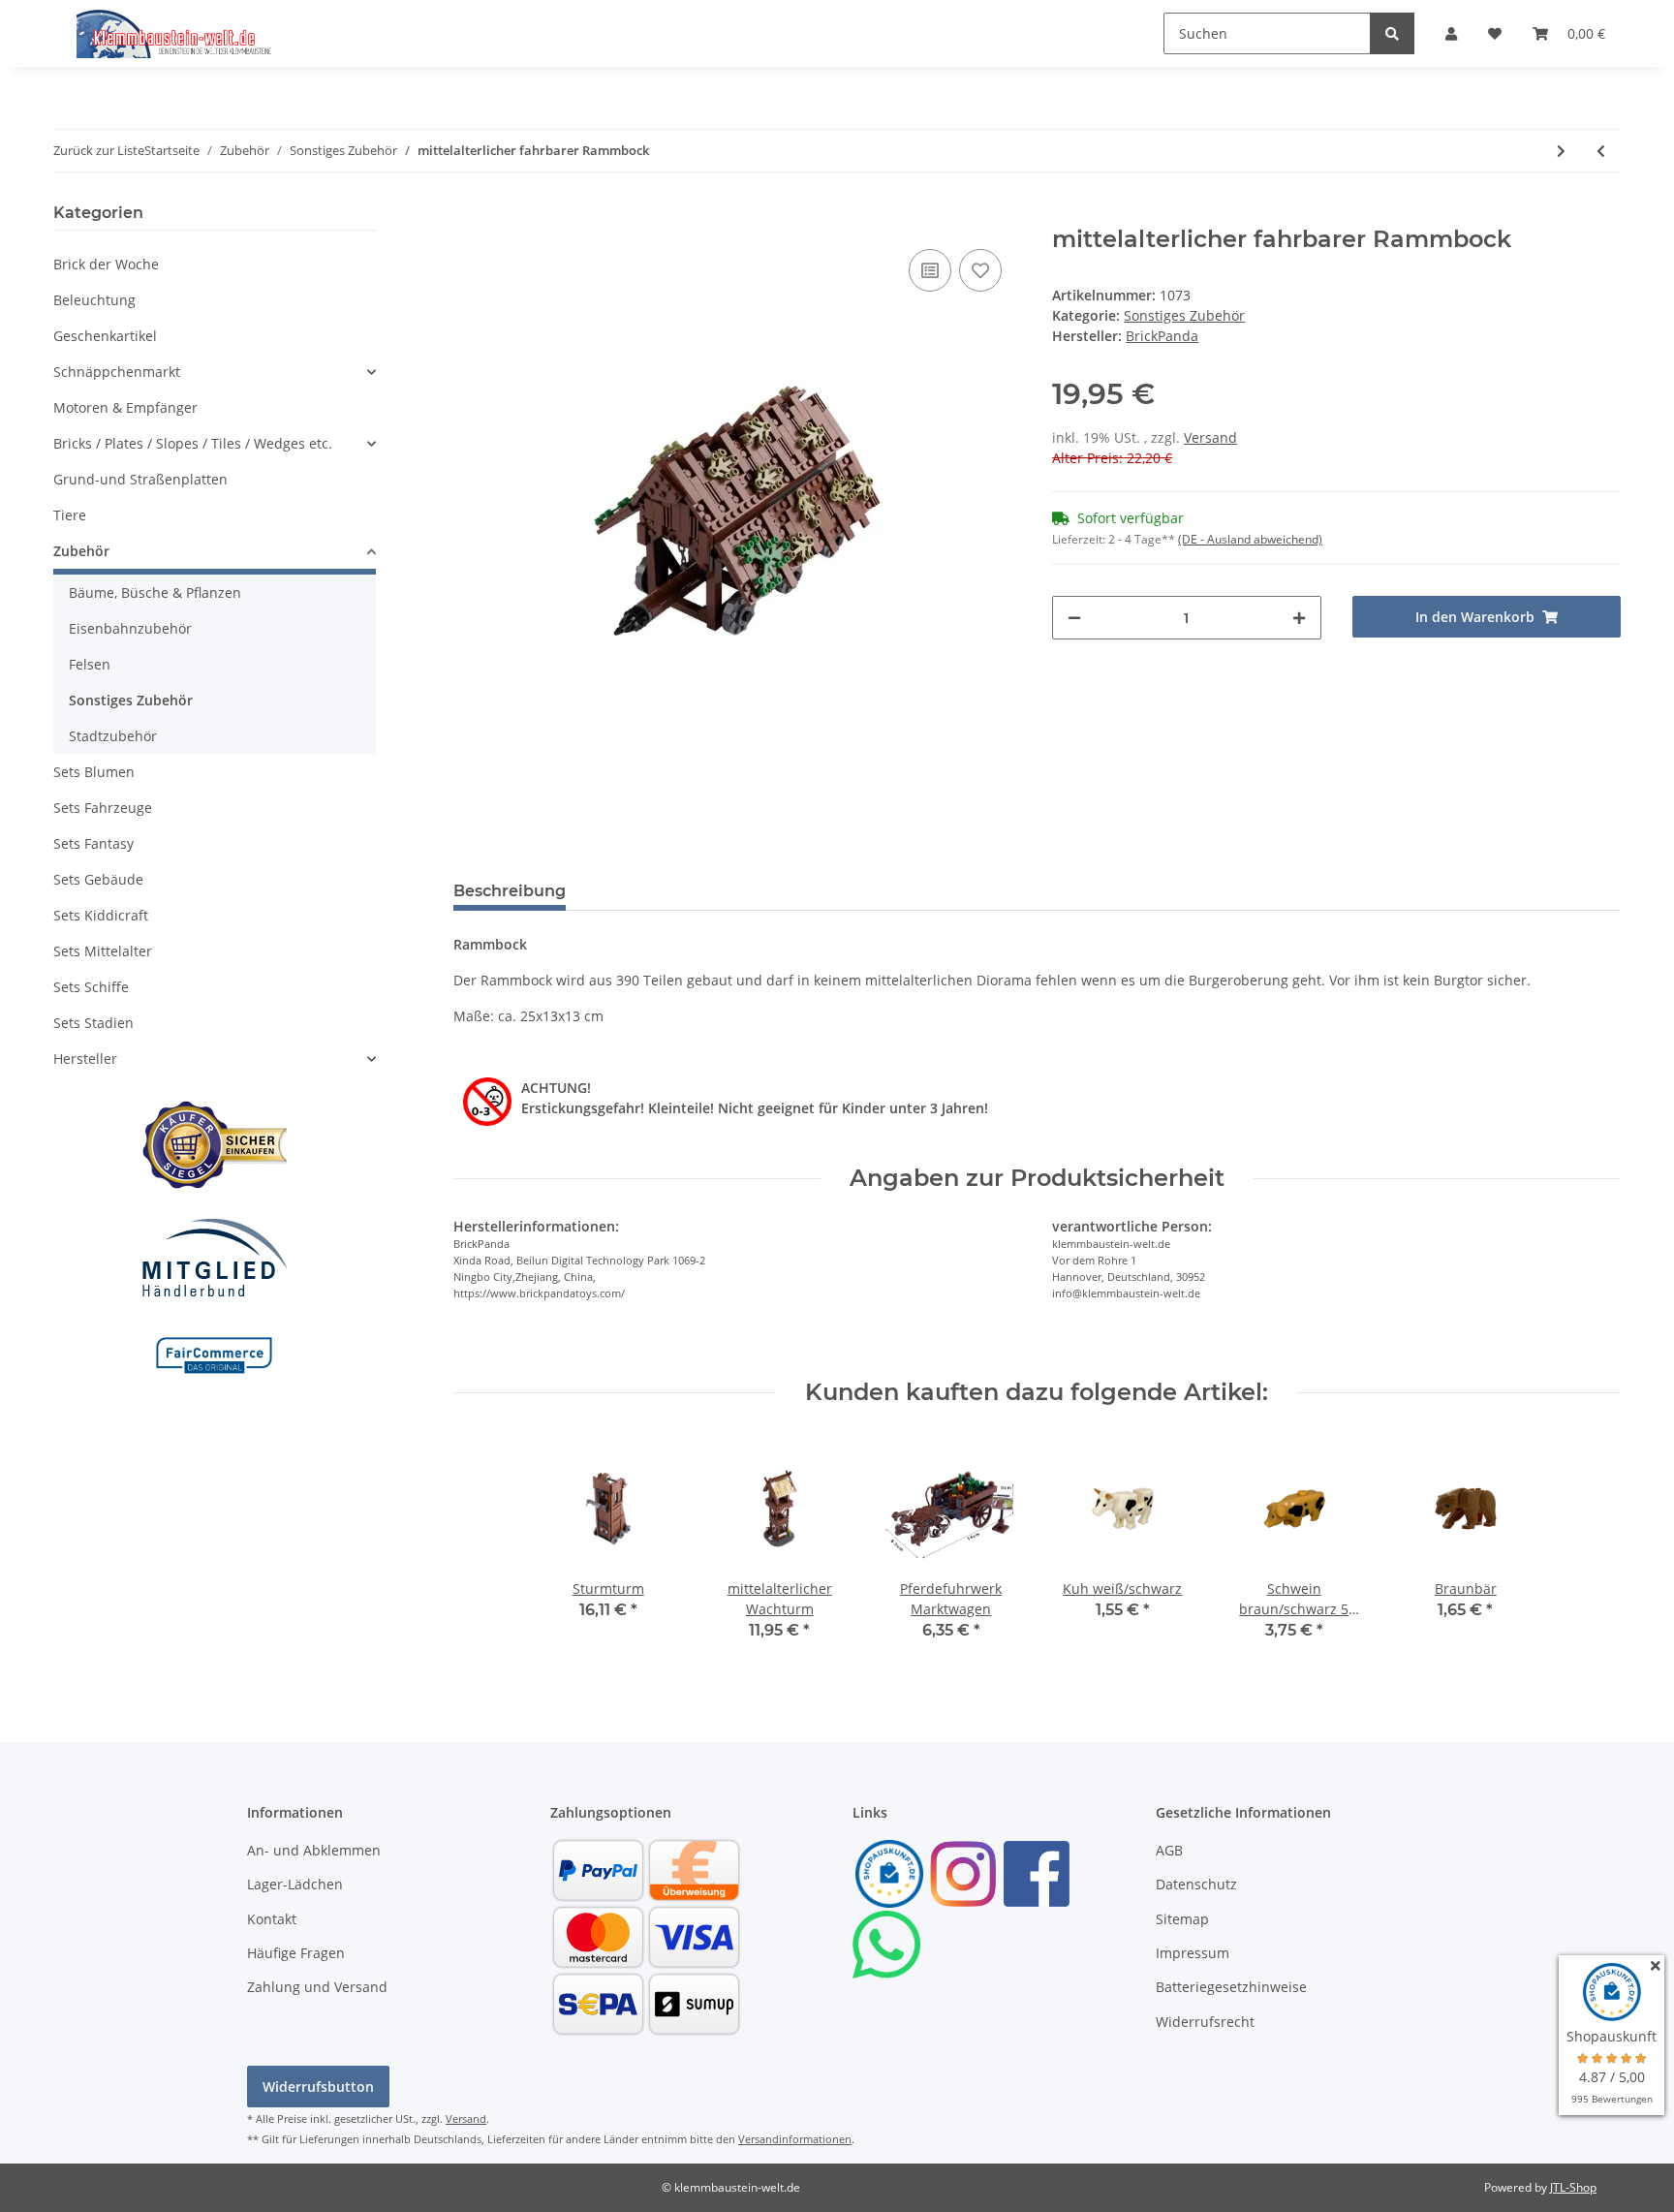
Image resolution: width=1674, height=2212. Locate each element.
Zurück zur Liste (99, 150)
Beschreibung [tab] (510, 891)
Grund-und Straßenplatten (140, 479)
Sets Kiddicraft (101, 915)
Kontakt (272, 1919)
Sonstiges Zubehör (1184, 315)
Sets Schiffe (91, 987)
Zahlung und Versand (317, 1987)
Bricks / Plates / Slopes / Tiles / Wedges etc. (193, 443)
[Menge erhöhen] (1299, 618)
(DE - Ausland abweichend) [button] (1250, 539)
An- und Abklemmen (314, 1850)
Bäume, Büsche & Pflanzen (155, 592)
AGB (1169, 1850)
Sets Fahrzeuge (103, 808)
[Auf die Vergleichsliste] (930, 270)
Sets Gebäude (98, 879)
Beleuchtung (94, 300)
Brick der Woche (106, 264)
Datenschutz (1196, 1884)
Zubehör (81, 551)
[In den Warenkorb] (469, 215)
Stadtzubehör (113, 736)
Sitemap (1182, 1919)
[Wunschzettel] (1495, 33)
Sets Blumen (94, 772)
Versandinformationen (795, 2139)
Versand (1210, 437)
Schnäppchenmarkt (117, 372)
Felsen (90, 664)
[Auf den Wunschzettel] (980, 270)
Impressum (1193, 1953)
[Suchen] (1392, 33)
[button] (1451, 33)
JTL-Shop (1573, 2187)
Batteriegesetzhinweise (1231, 1987)
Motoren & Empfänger (125, 407)
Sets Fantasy (93, 843)
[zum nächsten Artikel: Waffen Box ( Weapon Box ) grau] (1561, 151)
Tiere (70, 515)
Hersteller (85, 1059)
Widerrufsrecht (1205, 2022)
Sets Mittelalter (103, 951)
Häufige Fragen (296, 1953)
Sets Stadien (93, 1023)
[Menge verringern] (1074, 618)
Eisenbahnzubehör (130, 628)
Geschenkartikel (105, 336)
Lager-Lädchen (295, 1884)
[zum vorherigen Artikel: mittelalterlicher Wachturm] (1601, 151)
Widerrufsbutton (318, 2087)
